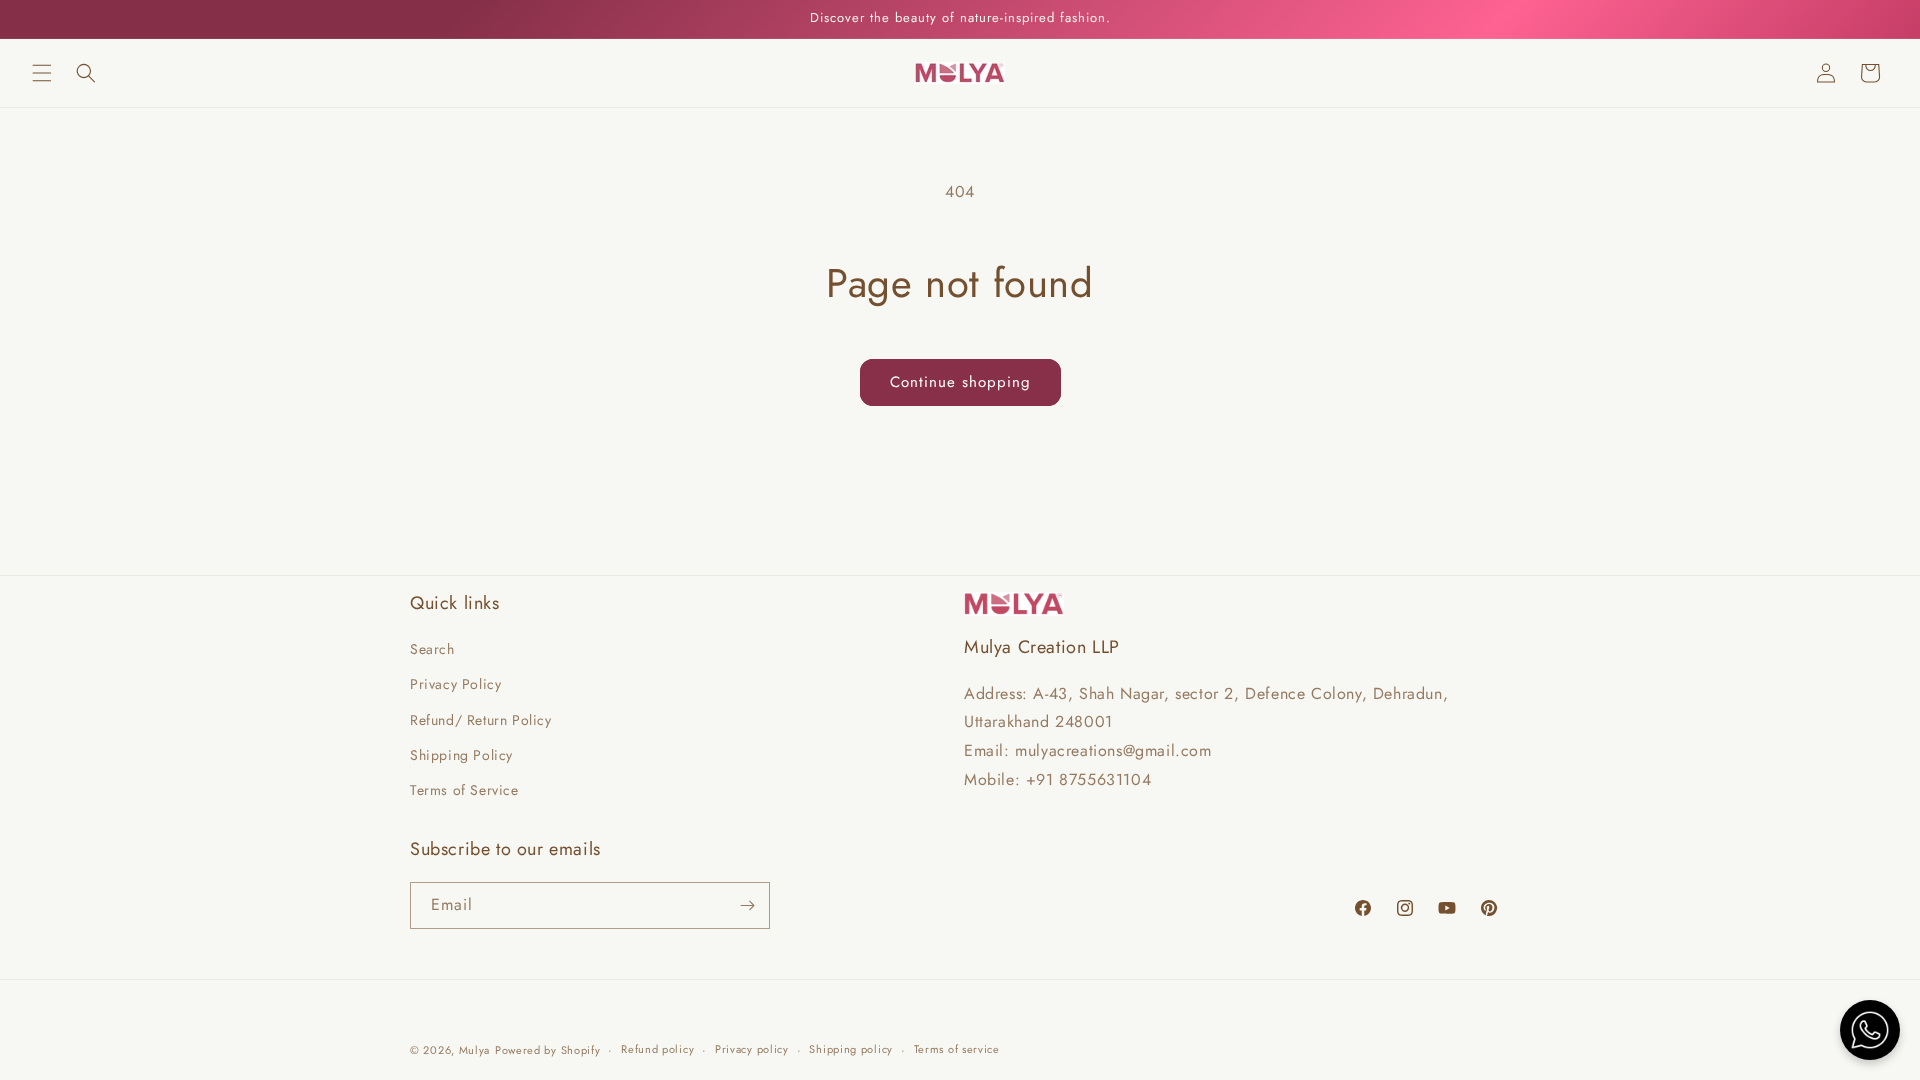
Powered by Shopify (548, 1050)
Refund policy (657, 1049)
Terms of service (957, 1049)
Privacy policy (752, 1049)
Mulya (475, 1050)
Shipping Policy (461, 755)
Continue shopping (960, 382)
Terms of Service (464, 790)
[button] (42, 73)
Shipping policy (851, 1049)
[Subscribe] (747, 905)
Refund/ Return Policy (481, 720)
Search (432, 649)
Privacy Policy (455, 684)
